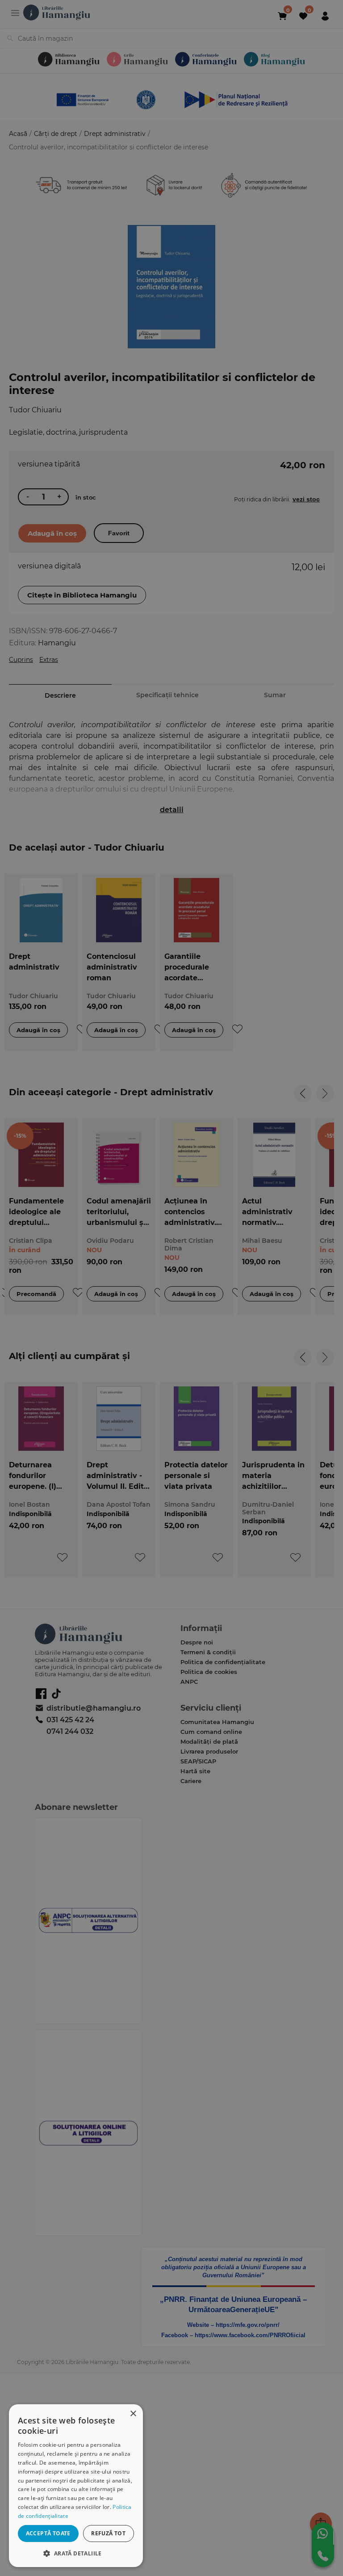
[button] (76, 2553)
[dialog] (76, 2486)
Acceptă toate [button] (48, 2533)
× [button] (133, 2414)
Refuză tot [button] (108, 2533)
